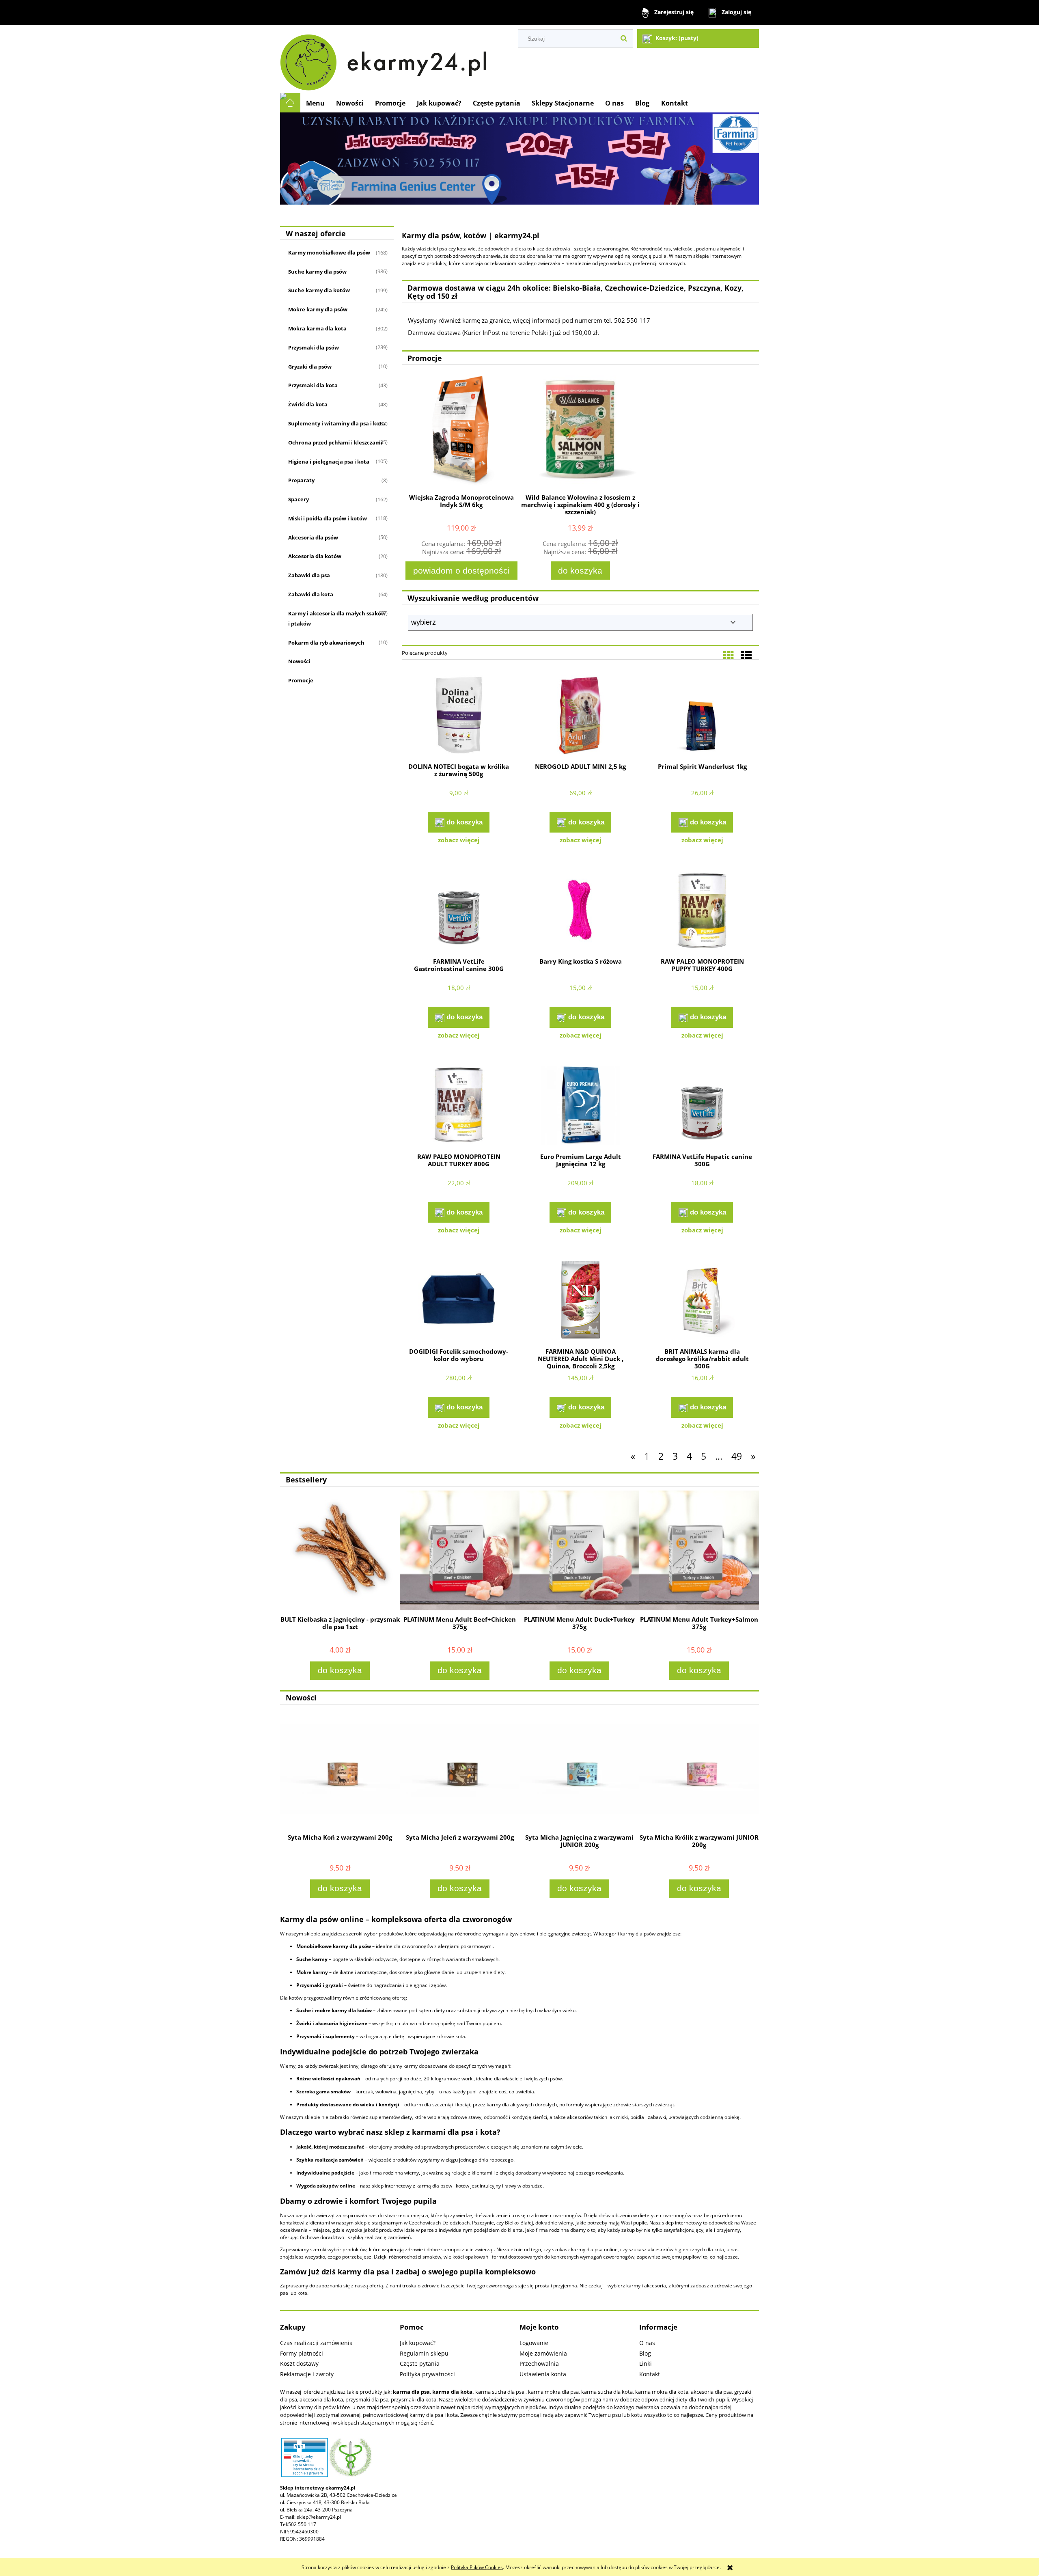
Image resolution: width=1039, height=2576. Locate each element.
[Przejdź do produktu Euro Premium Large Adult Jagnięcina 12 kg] (580, 1106)
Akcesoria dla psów (313, 537)
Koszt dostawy (299, 2363)
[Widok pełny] (746, 655)
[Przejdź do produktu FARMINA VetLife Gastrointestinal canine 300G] (459, 911)
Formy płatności (302, 2353)
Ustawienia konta (543, 2374)
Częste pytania (420, 2363)
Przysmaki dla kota (313, 385)
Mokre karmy (312, 1972)
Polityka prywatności (427, 2374)
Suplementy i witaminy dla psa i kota (337, 423)
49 (737, 1456)
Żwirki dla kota (308, 404)
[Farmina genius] (519, 158)
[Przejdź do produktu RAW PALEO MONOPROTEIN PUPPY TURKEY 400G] (702, 911)
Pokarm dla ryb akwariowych (326, 643)
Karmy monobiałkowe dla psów (329, 252)
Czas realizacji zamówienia (316, 2343)
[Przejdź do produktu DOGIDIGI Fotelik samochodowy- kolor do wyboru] (459, 1301)
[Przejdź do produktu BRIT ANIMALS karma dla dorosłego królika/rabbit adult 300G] (702, 1301)
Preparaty (301, 480)
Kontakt (650, 2374)
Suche (304, 2010)
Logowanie (534, 2343)
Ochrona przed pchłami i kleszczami (335, 442)
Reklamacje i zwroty (307, 2374)
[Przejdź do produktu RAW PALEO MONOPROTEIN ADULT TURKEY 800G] (459, 1106)
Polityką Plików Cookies (477, 2567)
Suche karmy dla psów (317, 272)
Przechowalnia (539, 2363)
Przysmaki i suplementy (325, 2036)
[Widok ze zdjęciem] (729, 655)
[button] (459, 840)
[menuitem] (315, 103)
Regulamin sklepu (424, 2353)
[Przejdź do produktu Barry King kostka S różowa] (580, 911)
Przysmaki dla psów (314, 347)
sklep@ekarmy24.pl (319, 2517)
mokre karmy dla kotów (343, 2010)
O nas (647, 2343)
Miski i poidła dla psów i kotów (328, 518)
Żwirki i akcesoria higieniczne (332, 2023)
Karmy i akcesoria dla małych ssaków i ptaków (337, 618)
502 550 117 (302, 2524)
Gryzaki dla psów (310, 367)
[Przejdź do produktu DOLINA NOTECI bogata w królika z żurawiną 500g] (459, 716)
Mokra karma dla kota (317, 328)
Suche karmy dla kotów (319, 290)
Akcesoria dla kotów (315, 556)
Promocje (301, 680)
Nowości (299, 661)
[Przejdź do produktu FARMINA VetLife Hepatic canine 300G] (702, 1106)
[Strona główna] (387, 59)
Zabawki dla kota (311, 594)
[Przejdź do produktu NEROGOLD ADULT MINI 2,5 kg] (580, 716)
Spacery (299, 499)
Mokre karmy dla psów (318, 309)
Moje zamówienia (543, 2353)
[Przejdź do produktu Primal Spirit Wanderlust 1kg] (702, 716)
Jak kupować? (418, 2343)
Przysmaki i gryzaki (320, 1985)
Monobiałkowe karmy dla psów (334, 1946)
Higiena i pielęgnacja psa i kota (329, 462)
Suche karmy (312, 1959)
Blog (645, 2353)
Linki (646, 2363)
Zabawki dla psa (309, 575)
